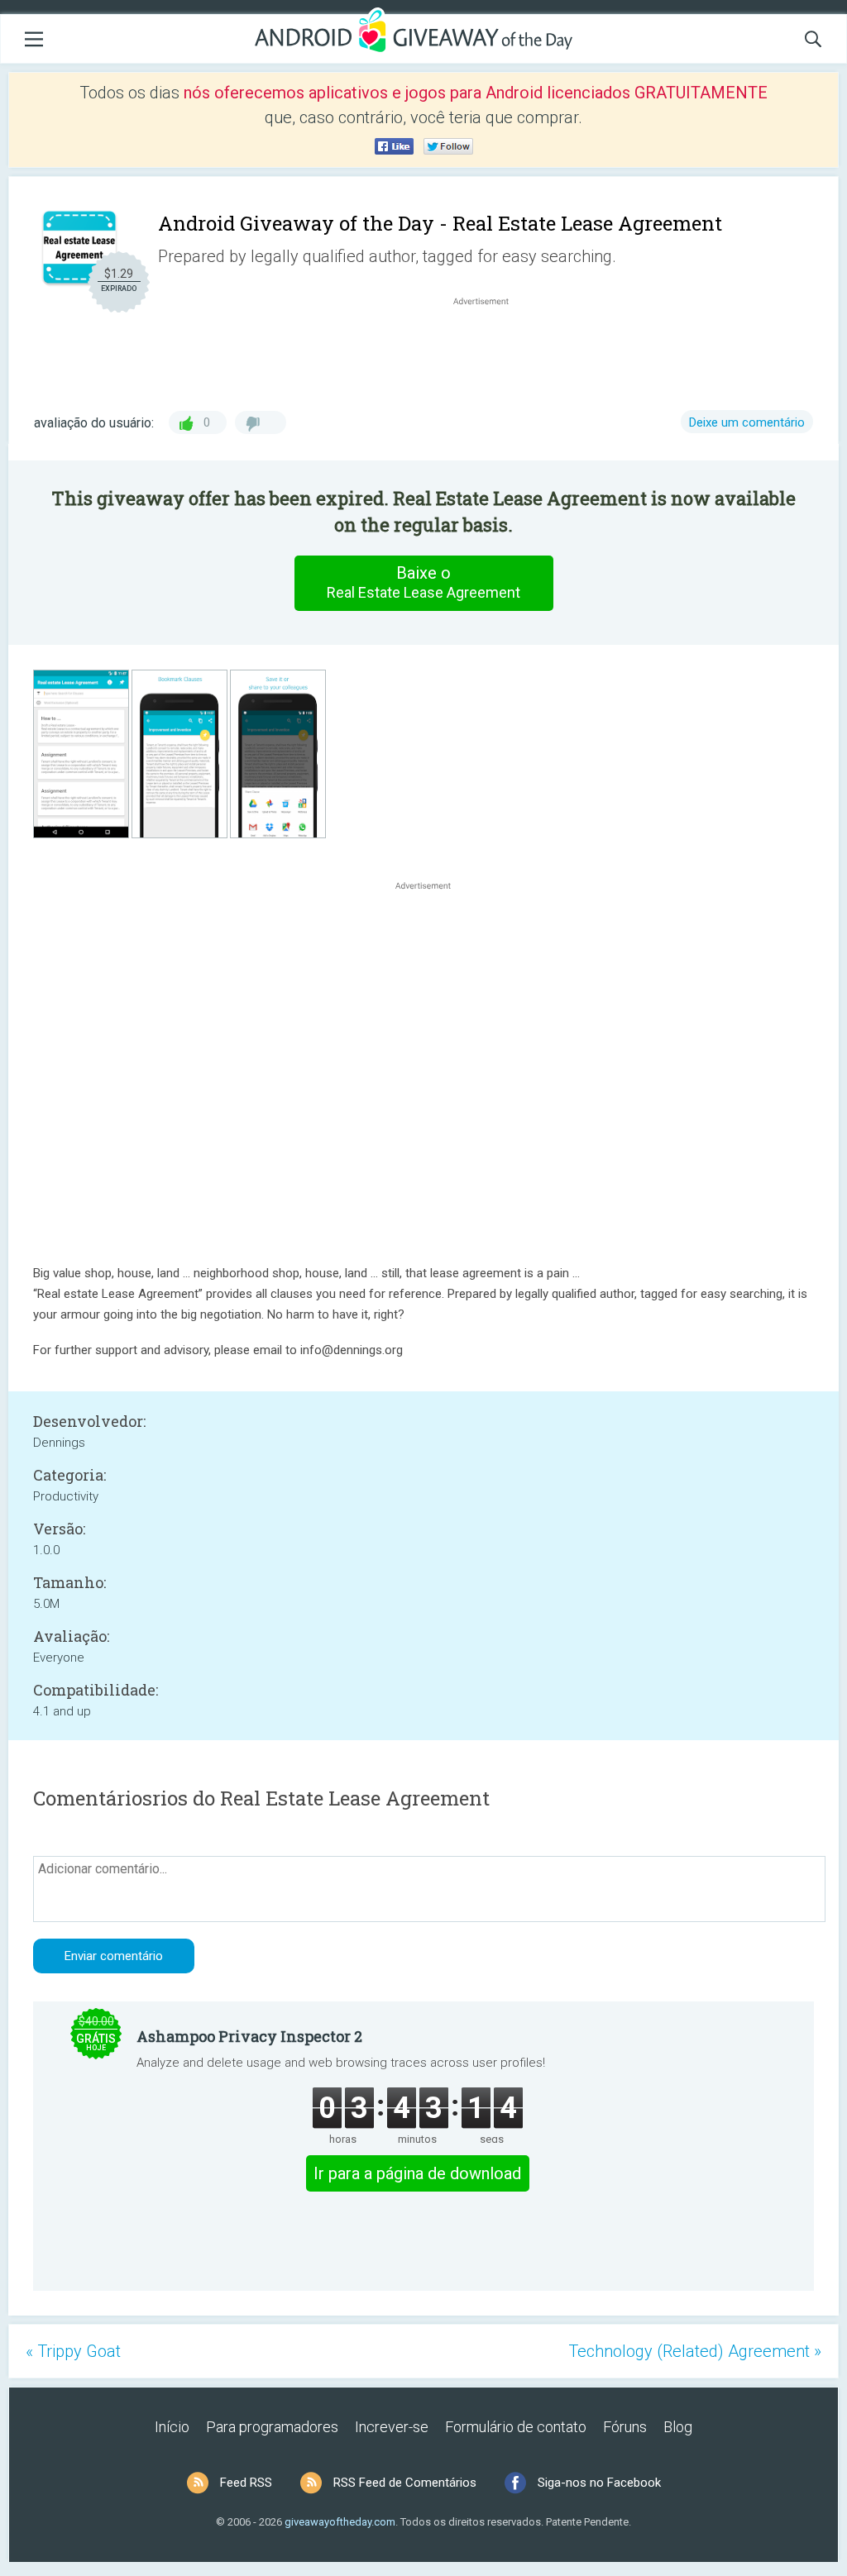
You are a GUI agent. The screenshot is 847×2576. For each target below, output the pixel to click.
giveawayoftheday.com (340, 2522)
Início (172, 2427)
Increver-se (392, 2427)
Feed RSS (246, 2483)
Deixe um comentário (747, 422)
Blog (678, 2427)
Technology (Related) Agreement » (695, 2351)
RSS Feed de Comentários (405, 2483)
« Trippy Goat (73, 2351)
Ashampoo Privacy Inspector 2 (249, 2036)
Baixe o (423, 582)
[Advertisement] (490, 349)
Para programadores (272, 2427)
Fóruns (625, 2427)
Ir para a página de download (417, 2173)
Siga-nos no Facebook (599, 2483)
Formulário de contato (516, 2427)
